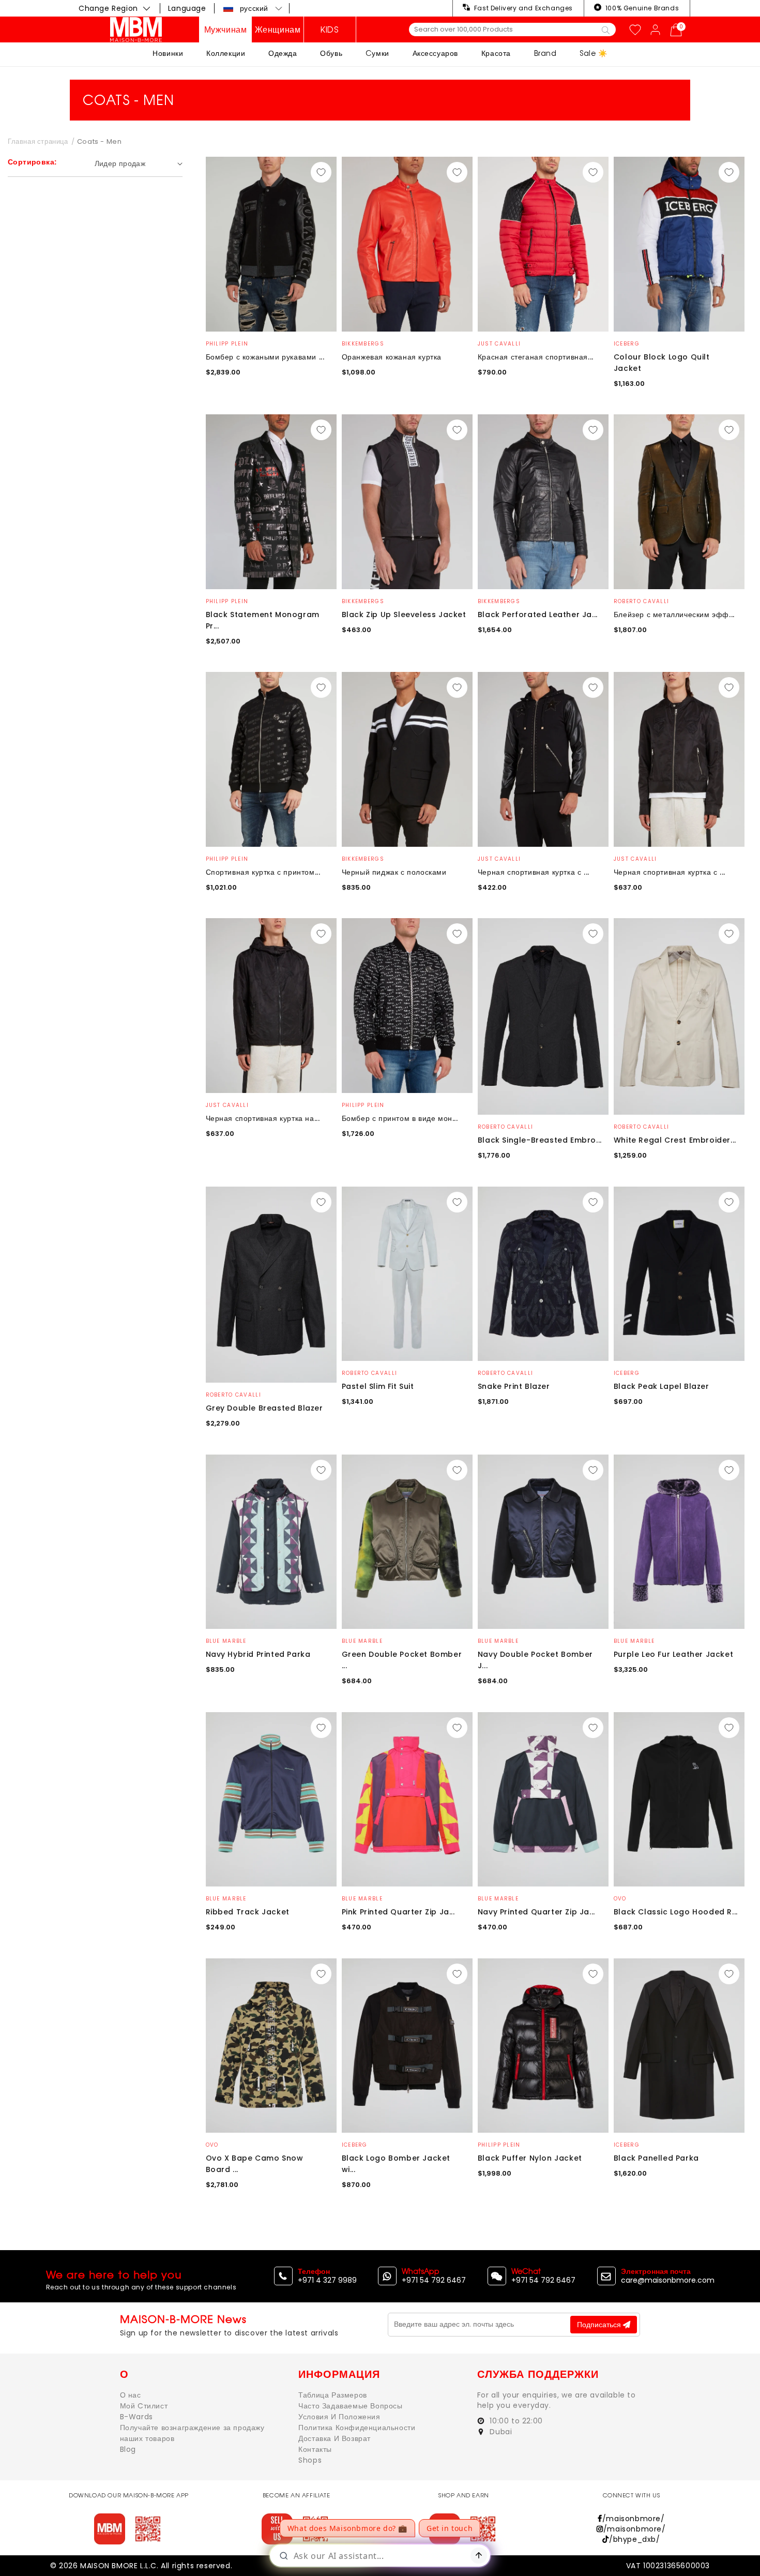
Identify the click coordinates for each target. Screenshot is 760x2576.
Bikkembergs (363, 344)
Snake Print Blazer (514, 1386)
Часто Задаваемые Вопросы (350, 2406)
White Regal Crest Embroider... (675, 1140)
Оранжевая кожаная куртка (392, 357)
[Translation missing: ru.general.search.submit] (606, 29)
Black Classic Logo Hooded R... (676, 1912)
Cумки (377, 53)
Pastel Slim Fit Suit (378, 1386)
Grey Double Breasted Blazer (264, 1408)
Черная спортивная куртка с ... (534, 872)
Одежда (283, 53)
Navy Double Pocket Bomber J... (535, 1660)
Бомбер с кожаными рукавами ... (265, 357)
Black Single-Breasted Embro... (540, 1140)
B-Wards (136, 2417)
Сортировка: (32, 162)
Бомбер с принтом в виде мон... (400, 1118)
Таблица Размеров (333, 2395)
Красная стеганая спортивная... (536, 357)
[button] (253, 8)
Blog (128, 2449)
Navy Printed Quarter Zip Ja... (536, 1912)
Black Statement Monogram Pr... (263, 620)
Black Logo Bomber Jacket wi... (396, 2164)
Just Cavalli (499, 344)
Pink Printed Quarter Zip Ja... (398, 1912)
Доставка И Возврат (335, 2438)
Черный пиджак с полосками (394, 872)
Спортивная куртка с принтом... (263, 872)
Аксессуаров (436, 53)
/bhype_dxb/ (634, 2539)
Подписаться (600, 2325)
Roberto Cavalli (642, 601)
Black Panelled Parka (656, 2158)
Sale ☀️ (594, 53)
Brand (545, 53)
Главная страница (38, 141)
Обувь (331, 53)
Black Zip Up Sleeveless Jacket (404, 615)
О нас (131, 2395)
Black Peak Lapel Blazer (662, 1386)
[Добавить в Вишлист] (321, 172)
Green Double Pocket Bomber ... (402, 1660)
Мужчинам (226, 29)
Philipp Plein (227, 344)
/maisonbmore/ (633, 2519)
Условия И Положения (339, 2417)
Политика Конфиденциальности (357, 2428)
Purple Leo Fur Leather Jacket (673, 1654)
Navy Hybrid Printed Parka (258, 1654)
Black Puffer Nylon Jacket (530, 2158)
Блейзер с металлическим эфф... (674, 615)
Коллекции (226, 53)
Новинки (168, 53)
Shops (310, 2460)
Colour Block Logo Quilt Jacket (662, 363)
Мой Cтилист (144, 2406)
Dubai (500, 2432)
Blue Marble (226, 1641)
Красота (496, 53)
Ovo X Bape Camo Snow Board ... (255, 2164)
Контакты (315, 2449)
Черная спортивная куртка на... (263, 1118)
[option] (271, 244)
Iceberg (627, 344)
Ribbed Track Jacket (248, 1912)
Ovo (620, 1899)
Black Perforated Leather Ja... (538, 615)
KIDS (330, 29)
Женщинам (278, 29)
